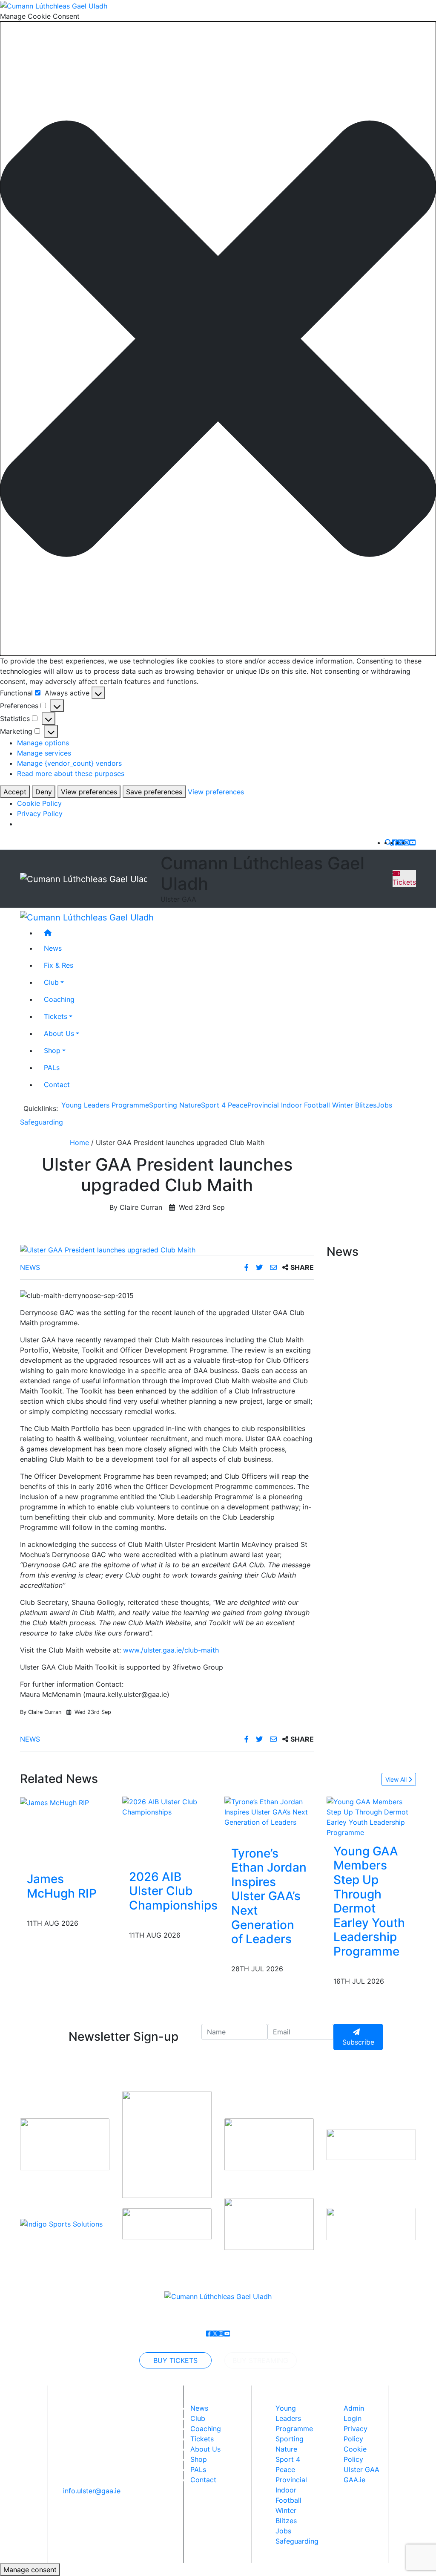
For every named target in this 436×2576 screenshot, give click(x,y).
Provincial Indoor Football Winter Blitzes (312, 1105)
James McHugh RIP (62, 1886)
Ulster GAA (361, 2469)
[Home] (227, 933)
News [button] (53, 948)
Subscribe (358, 2042)
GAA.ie (354, 2480)
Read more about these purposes (71, 773)
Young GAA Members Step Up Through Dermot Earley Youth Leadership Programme (369, 1901)
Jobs (384, 1105)
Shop (52, 1050)
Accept (15, 792)
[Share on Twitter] (260, 1267)
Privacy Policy (40, 813)
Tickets (404, 882)
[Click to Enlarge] (167, 1250)
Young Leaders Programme (105, 1105)
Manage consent (30, 2570)
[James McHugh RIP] (54, 1802)
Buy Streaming (260, 2360)
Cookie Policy (39, 803)
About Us (59, 1033)
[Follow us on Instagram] (407, 842)
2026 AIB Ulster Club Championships (173, 1891)
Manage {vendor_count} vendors (69, 763)
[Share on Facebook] (248, 1267)
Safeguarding (42, 1122)
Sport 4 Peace (224, 1105)
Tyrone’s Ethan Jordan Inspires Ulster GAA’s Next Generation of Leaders (269, 1896)
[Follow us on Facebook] (395, 842)
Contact (57, 1085)
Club (51, 982)
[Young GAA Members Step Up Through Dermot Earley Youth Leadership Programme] (371, 1816)
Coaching (59, 999)
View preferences (89, 792)
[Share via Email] (274, 1267)
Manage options (43, 743)
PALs (52, 1067)
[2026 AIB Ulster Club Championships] (173, 1806)
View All (397, 1779)
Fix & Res (59, 965)
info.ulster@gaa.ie (92, 2491)
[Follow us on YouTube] (413, 842)
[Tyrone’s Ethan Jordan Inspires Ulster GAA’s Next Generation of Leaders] (269, 1811)
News (30, 1267)
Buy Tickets (175, 2360)
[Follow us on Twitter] (401, 842)
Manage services (44, 753)
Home (79, 1142)
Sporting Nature (175, 1105)
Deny (44, 792)
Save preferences (154, 792)
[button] (218, 339)
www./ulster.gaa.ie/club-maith (171, 1650)
